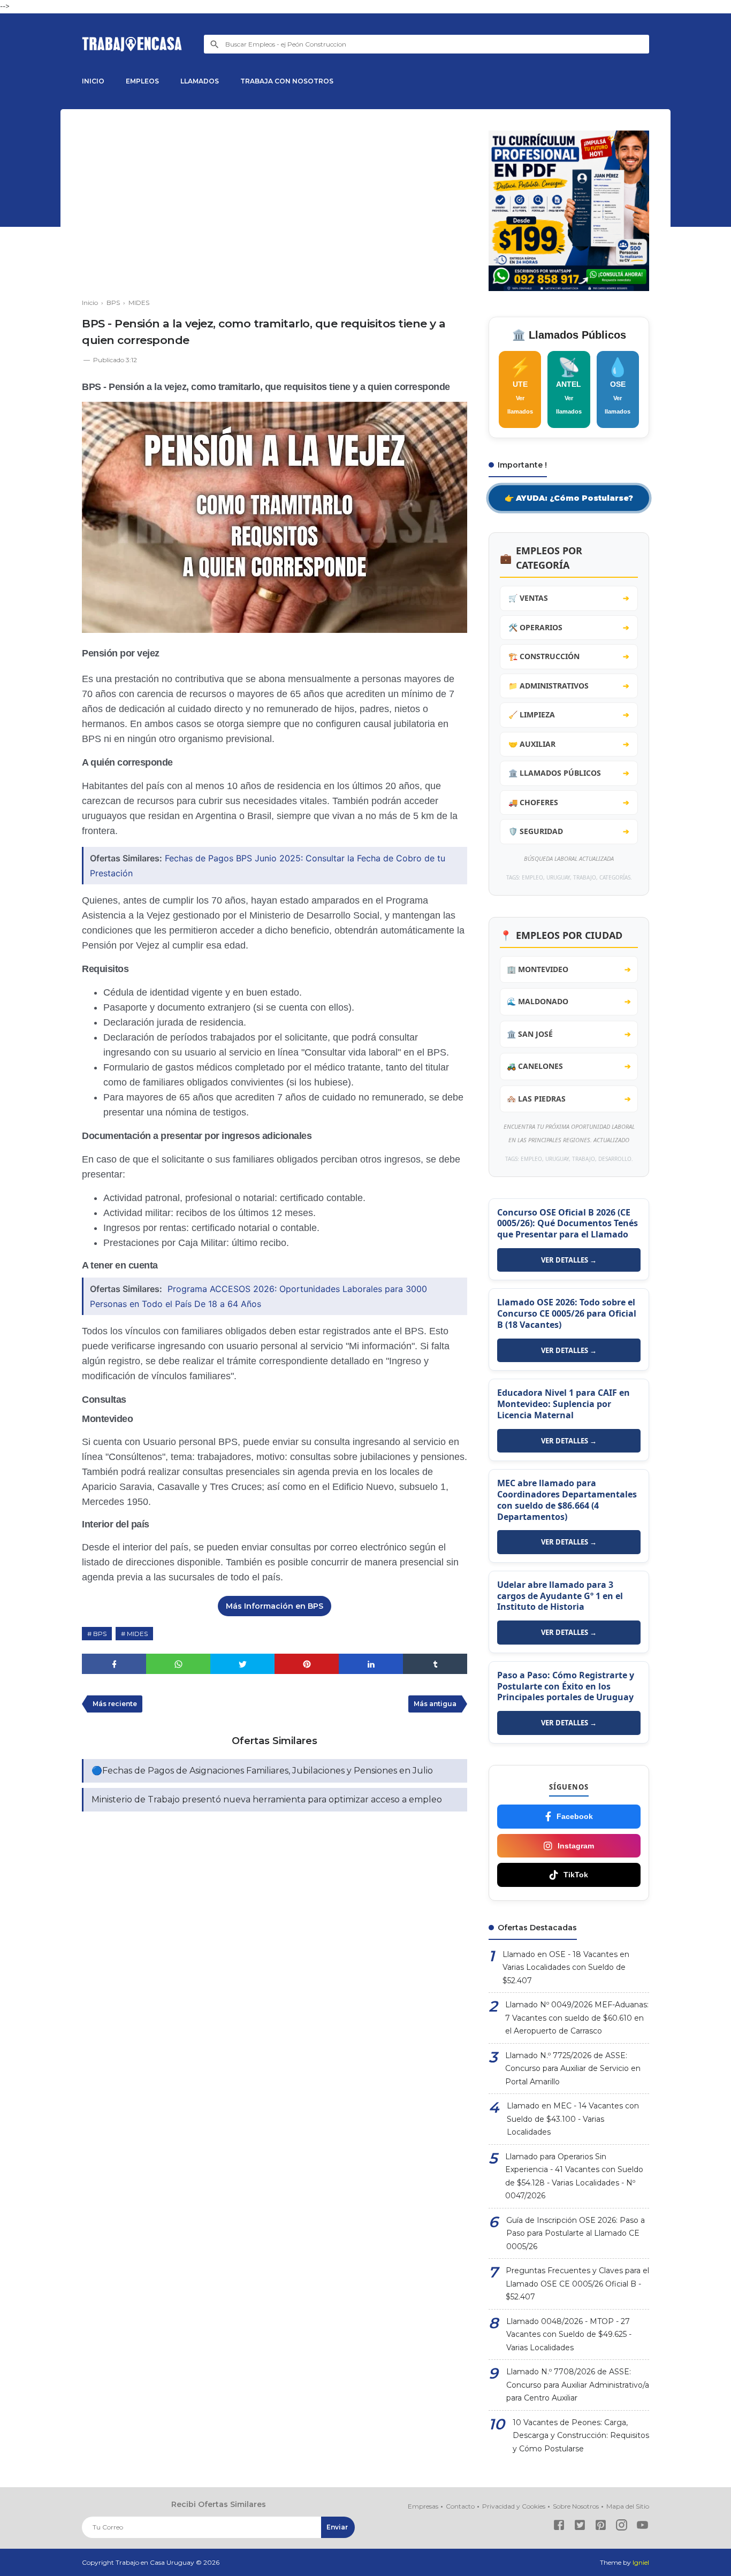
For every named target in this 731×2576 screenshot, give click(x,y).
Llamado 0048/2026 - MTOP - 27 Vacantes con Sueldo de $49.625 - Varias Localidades (569, 2334)
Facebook (575, 1816)
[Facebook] (559, 2527)
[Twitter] (580, 2527)
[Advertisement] (275, 205)
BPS (100, 1634)
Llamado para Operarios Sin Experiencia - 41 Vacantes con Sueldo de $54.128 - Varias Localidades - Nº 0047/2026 (574, 2176)
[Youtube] (642, 2527)
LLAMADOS (200, 81)
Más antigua (435, 1704)
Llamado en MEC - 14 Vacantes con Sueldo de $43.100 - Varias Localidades (573, 2119)
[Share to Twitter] (242, 1664)
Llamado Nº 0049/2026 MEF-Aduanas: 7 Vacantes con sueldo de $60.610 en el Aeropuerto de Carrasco (577, 2018)
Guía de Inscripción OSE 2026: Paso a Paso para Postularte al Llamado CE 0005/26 (576, 2233)
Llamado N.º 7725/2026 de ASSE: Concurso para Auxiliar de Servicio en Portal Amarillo (573, 2069)
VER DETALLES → (569, 1260)
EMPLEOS (142, 81)
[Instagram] (622, 2527)
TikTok (576, 1875)
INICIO (93, 81)
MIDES (137, 1634)
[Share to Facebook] (114, 1664)
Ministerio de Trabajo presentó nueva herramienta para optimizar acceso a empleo (267, 1799)
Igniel (641, 2562)
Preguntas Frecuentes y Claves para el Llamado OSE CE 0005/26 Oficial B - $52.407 (577, 2284)
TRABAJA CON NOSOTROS (287, 81)
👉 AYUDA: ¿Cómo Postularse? (569, 498)
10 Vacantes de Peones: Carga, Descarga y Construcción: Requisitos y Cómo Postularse (581, 2436)
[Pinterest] (601, 2527)
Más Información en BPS (275, 1606)
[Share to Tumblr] (435, 1664)
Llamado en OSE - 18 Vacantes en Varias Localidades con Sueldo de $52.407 (566, 1967)
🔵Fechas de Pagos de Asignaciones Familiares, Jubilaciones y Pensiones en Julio (262, 1771)
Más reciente (115, 1704)
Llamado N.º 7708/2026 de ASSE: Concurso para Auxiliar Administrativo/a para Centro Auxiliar (578, 2385)
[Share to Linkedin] (371, 1664)
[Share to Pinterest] (307, 1664)
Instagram (576, 1846)
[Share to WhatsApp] (178, 1664)
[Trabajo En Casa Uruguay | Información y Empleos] (132, 44)
